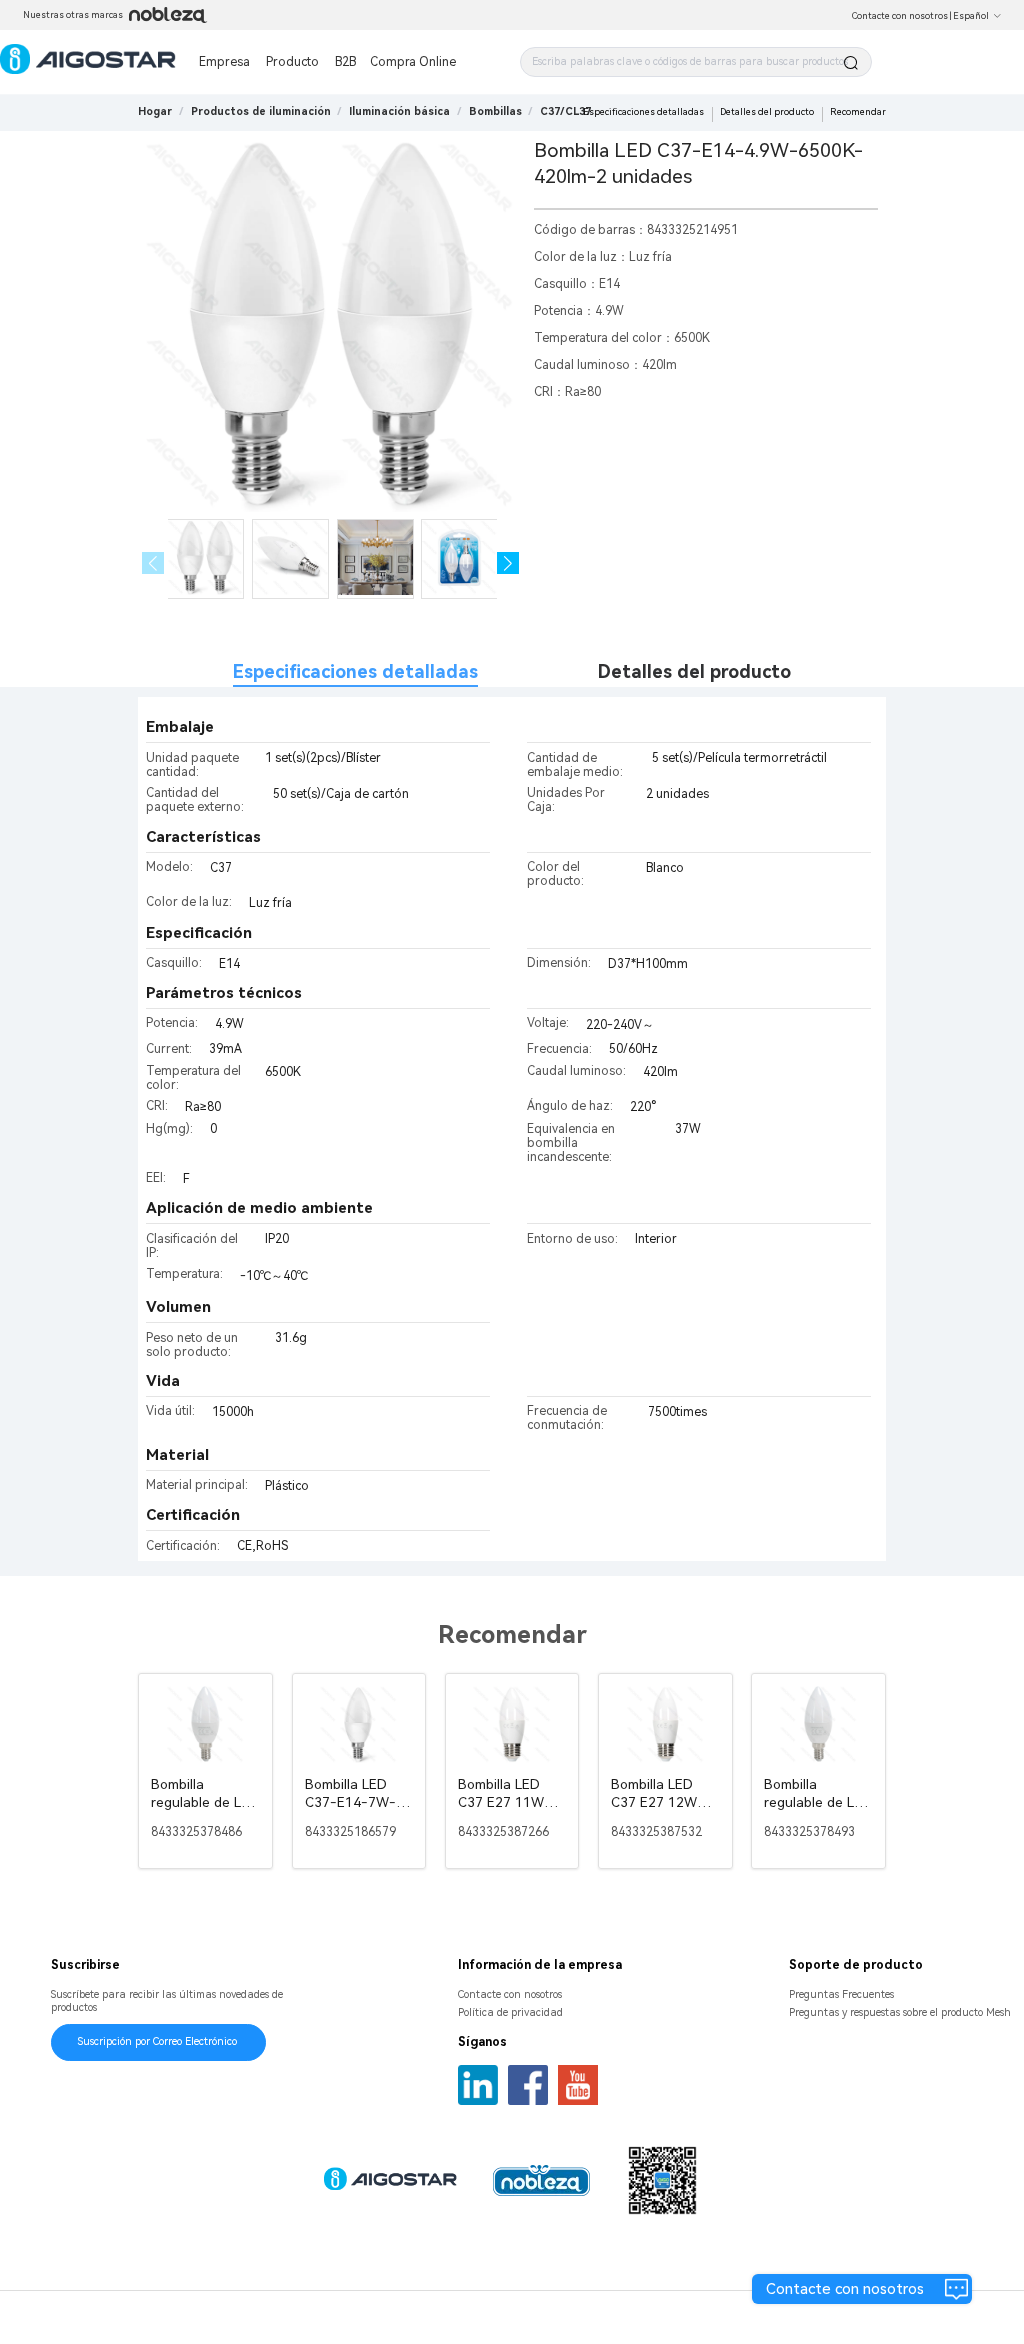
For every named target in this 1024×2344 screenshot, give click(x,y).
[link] (261, 111)
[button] (508, 563)
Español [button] (971, 16)
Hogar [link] (155, 111)
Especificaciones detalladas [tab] (355, 671)
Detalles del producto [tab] (694, 671)
